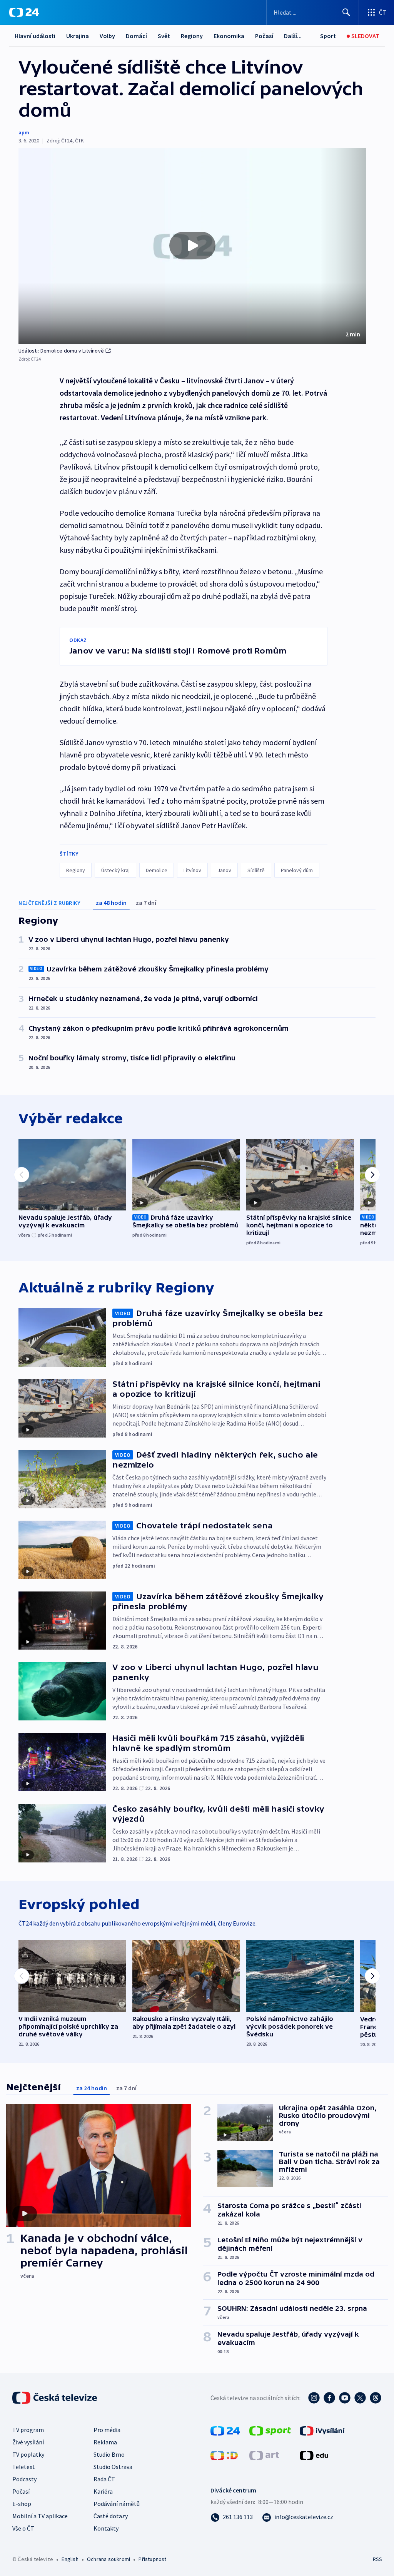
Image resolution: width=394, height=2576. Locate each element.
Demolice (157, 870)
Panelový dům (297, 870)
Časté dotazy (111, 2516)
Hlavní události (35, 36)
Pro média (107, 2430)
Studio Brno (109, 2454)
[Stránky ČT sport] (270, 2430)
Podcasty (24, 2479)
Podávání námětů (117, 2504)
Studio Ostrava (113, 2467)
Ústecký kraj (115, 870)
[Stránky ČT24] (225, 2430)
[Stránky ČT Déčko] (224, 2455)
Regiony (192, 36)
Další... (293, 36)
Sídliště (256, 870)
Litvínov (192, 870)
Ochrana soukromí (109, 2559)
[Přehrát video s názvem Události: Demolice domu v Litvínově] (192, 246)
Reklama (105, 2442)
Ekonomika (229, 36)
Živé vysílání (28, 2442)
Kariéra (103, 2491)
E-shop (22, 2504)
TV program (28, 2430)
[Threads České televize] (376, 2398)
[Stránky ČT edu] (314, 2455)
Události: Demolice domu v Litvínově (61, 351)
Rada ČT (104, 2479)
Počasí (264, 36)
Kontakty (106, 2528)
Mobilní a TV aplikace (40, 2516)
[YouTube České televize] (345, 2398)
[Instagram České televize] (314, 2398)
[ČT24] (24, 12)
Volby (107, 36)
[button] (192, 246)
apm (24, 132)
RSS (377, 2559)
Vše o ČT (23, 2528)
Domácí (136, 36)
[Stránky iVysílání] (322, 2430)
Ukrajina (78, 36)
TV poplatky (28, 2454)
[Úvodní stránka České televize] (55, 2398)
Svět (164, 36)
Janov (224, 870)
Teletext (24, 2467)
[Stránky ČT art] (264, 2455)
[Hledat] (346, 12)
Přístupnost (152, 2559)
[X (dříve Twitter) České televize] (360, 2398)
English (70, 2559)
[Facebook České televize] (329, 2398)
